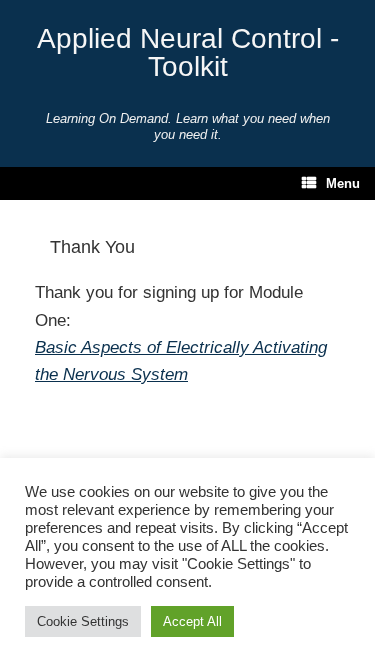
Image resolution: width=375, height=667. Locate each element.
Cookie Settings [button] (83, 621)
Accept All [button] (192, 621)
